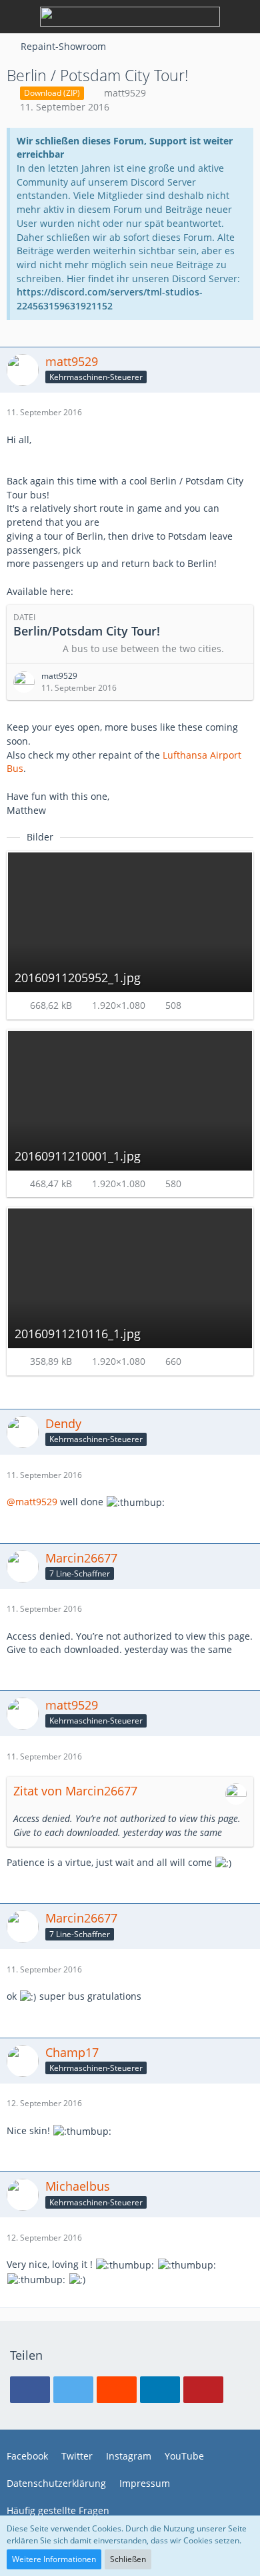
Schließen (128, 2559)
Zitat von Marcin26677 (75, 1791)
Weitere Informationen (54, 2559)
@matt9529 (32, 1502)
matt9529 (125, 93)
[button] (30, 2390)
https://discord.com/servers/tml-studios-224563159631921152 (110, 299)
